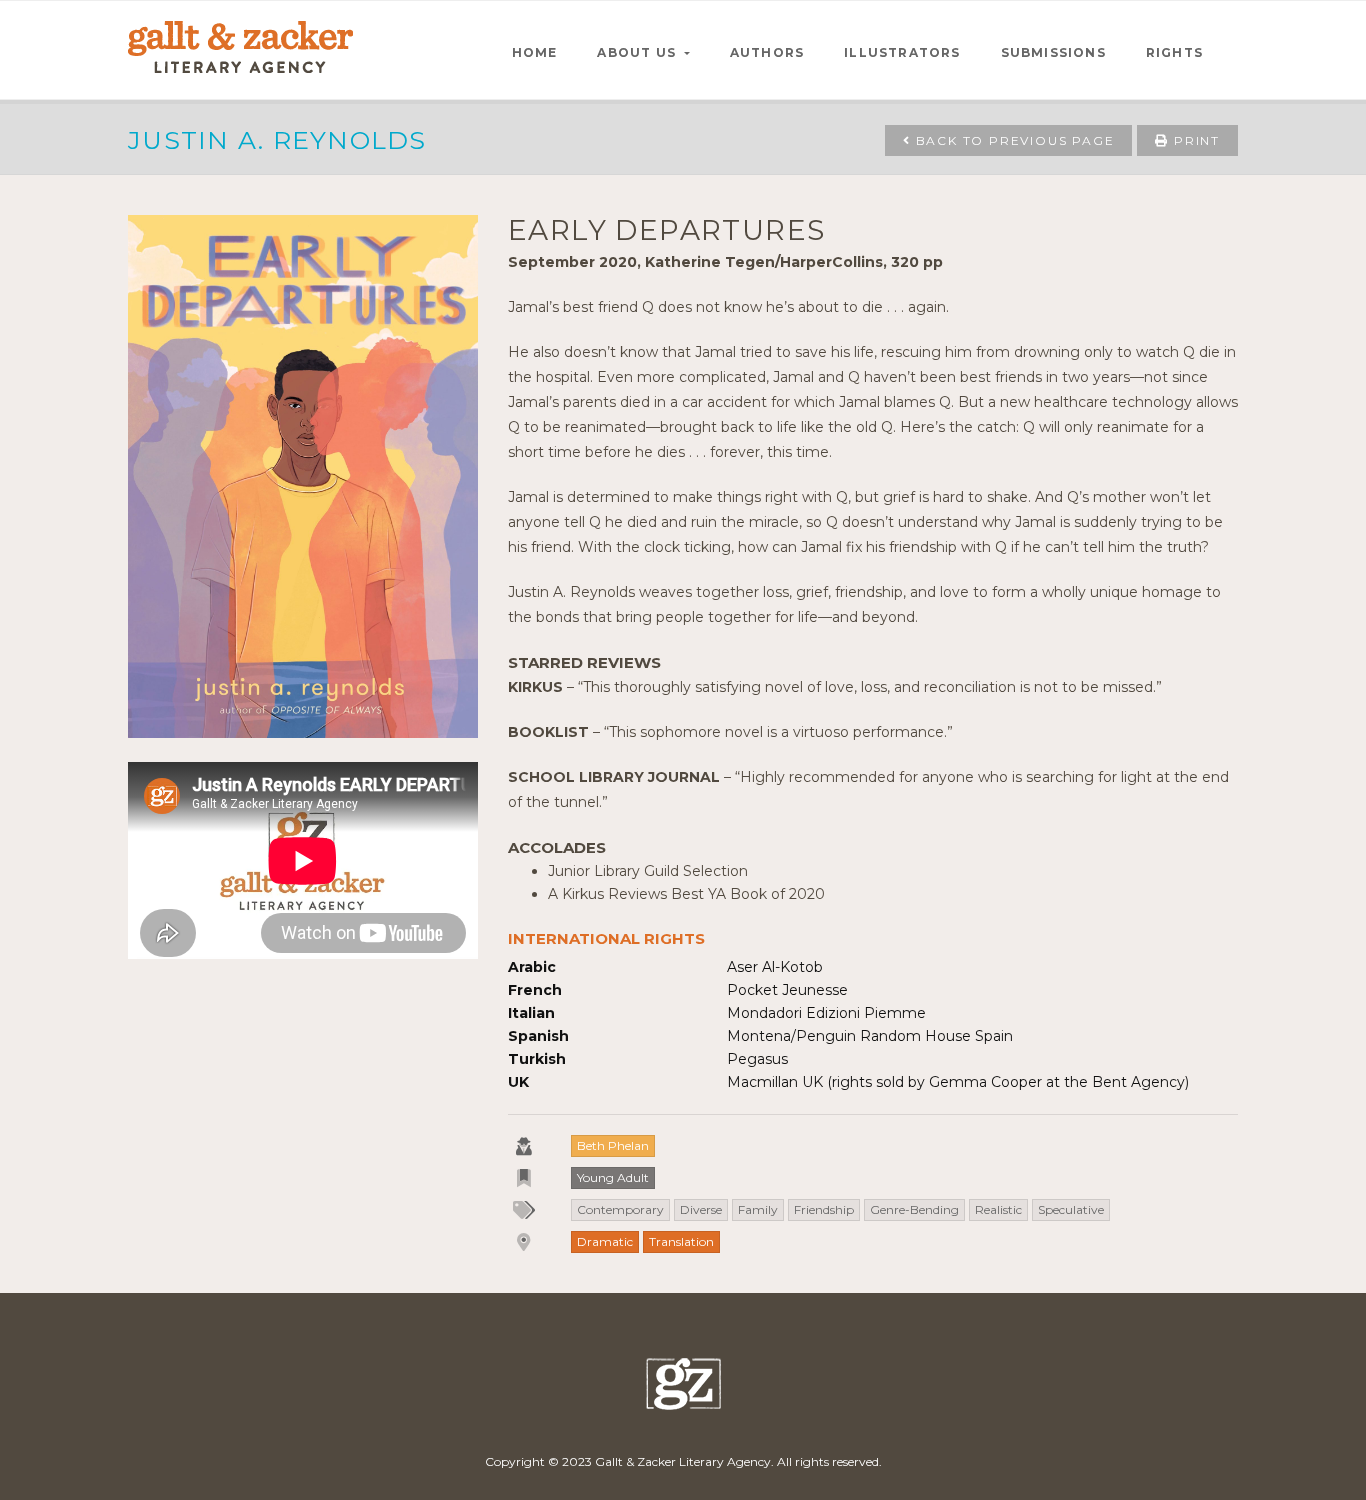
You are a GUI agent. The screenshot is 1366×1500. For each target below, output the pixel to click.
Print (1194, 140)
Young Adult (613, 1177)
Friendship (824, 1209)
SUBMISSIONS (1053, 52)
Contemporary (620, 1209)
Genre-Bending (914, 1209)
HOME (535, 52)
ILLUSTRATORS (902, 52)
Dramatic (605, 1241)
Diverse (701, 1209)
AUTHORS (767, 52)
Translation (681, 1241)
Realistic (998, 1209)
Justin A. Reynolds (277, 140)
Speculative (1071, 1209)
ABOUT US (638, 52)
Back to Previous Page (1013, 140)
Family (758, 1209)
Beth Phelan (613, 1145)
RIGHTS (1174, 52)
